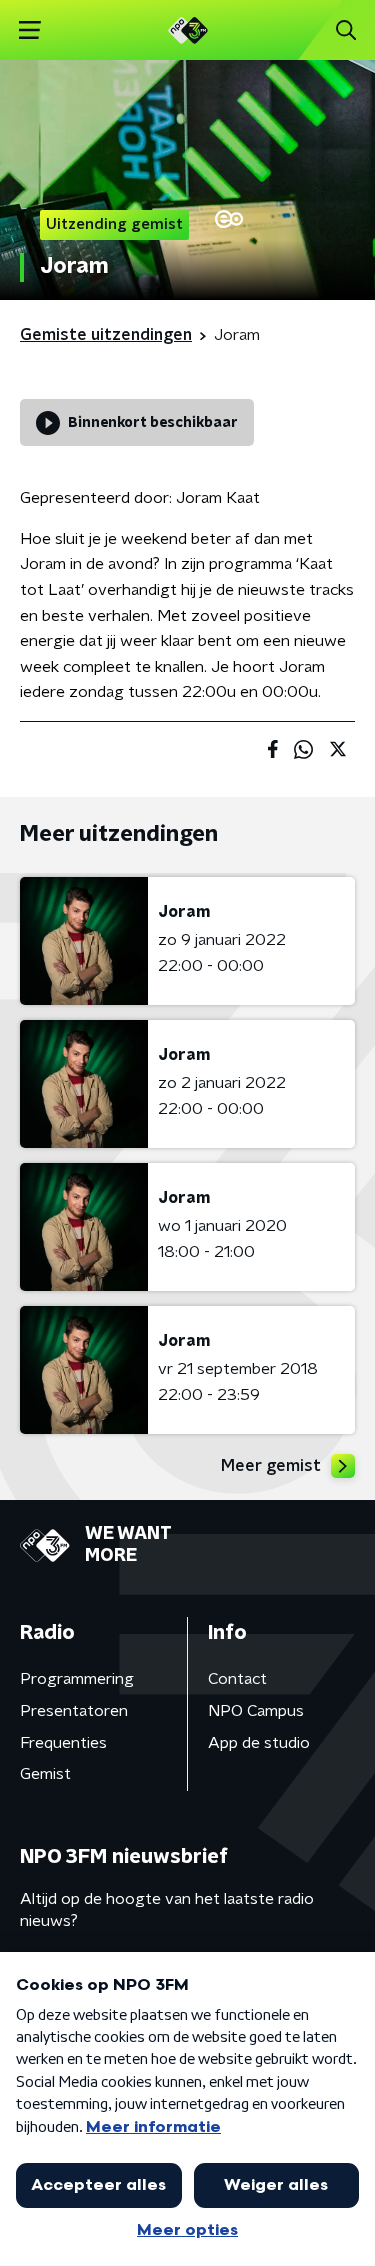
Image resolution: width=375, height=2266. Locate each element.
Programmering (77, 1679)
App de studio (259, 1743)
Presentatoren (74, 1711)
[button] (29, 30)
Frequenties (63, 1743)
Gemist (45, 1774)
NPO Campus (256, 1711)
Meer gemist (271, 1466)
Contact (237, 1679)
